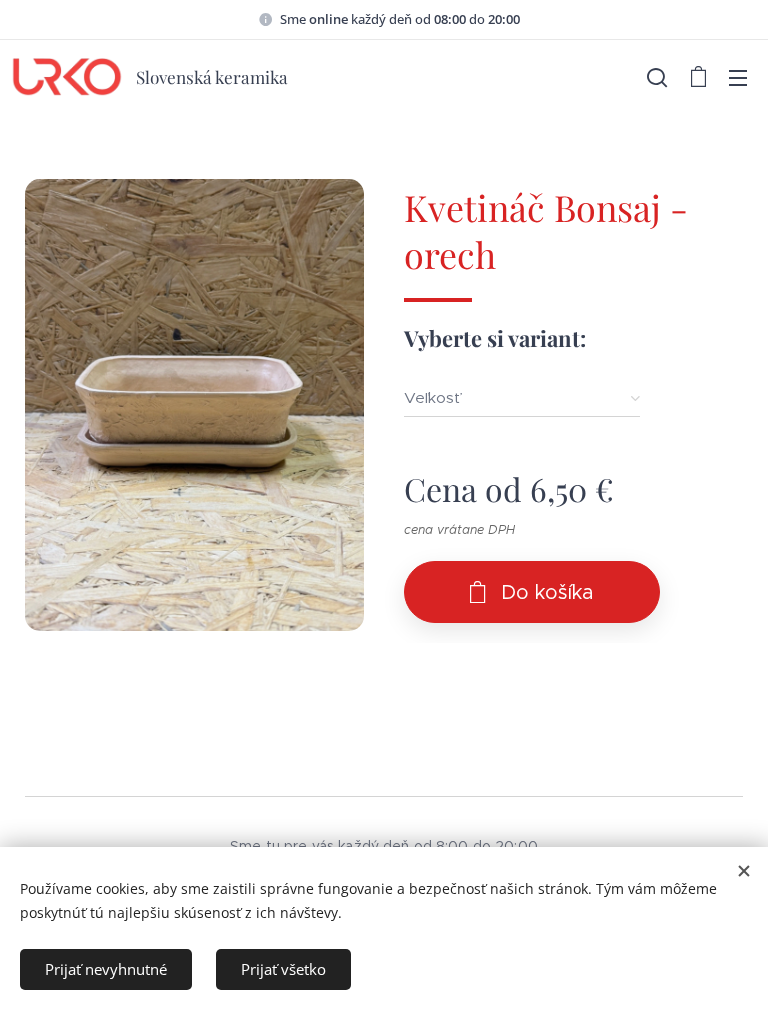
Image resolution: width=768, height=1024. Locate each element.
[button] (657, 77)
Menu (738, 77)
